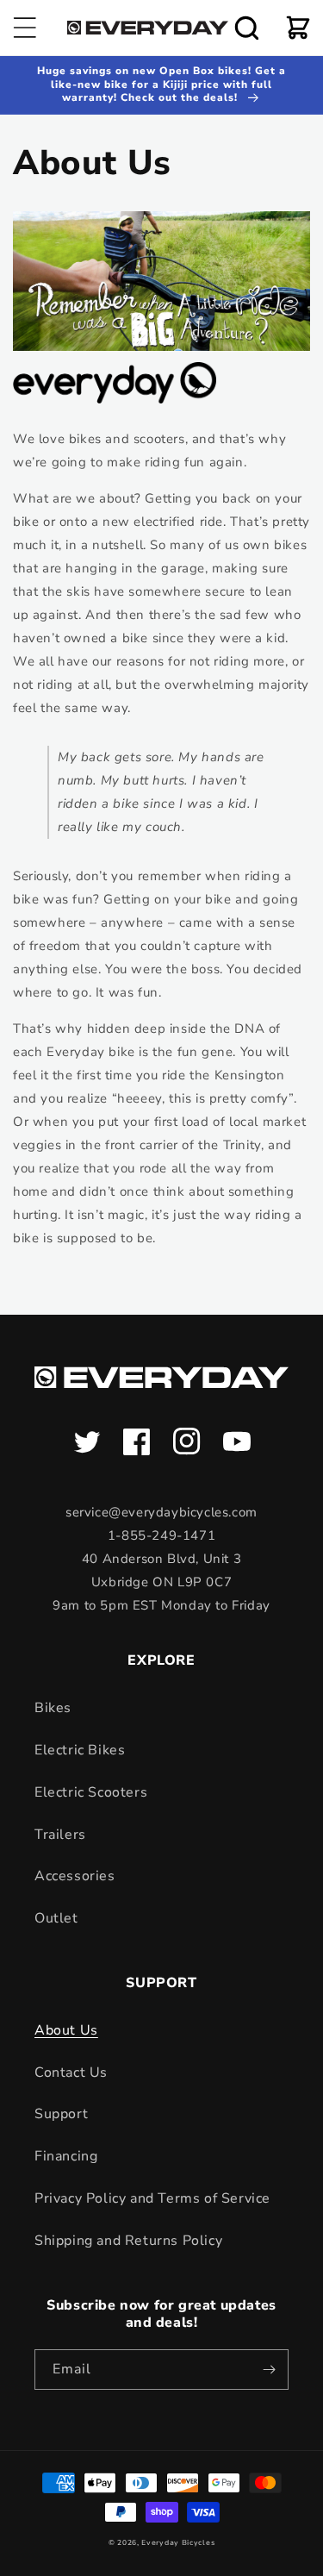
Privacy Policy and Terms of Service (152, 2198)
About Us (66, 2030)
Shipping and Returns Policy (128, 2241)
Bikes (53, 1708)
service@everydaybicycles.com (161, 1512)
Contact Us (71, 2073)
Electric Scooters (91, 1792)
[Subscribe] (269, 2370)
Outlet (56, 1918)
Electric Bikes (80, 1750)
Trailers (60, 1835)
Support (61, 2114)
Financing (66, 2156)
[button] (25, 28)
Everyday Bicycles (178, 2543)
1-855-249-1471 (161, 1535)
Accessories (75, 1876)
